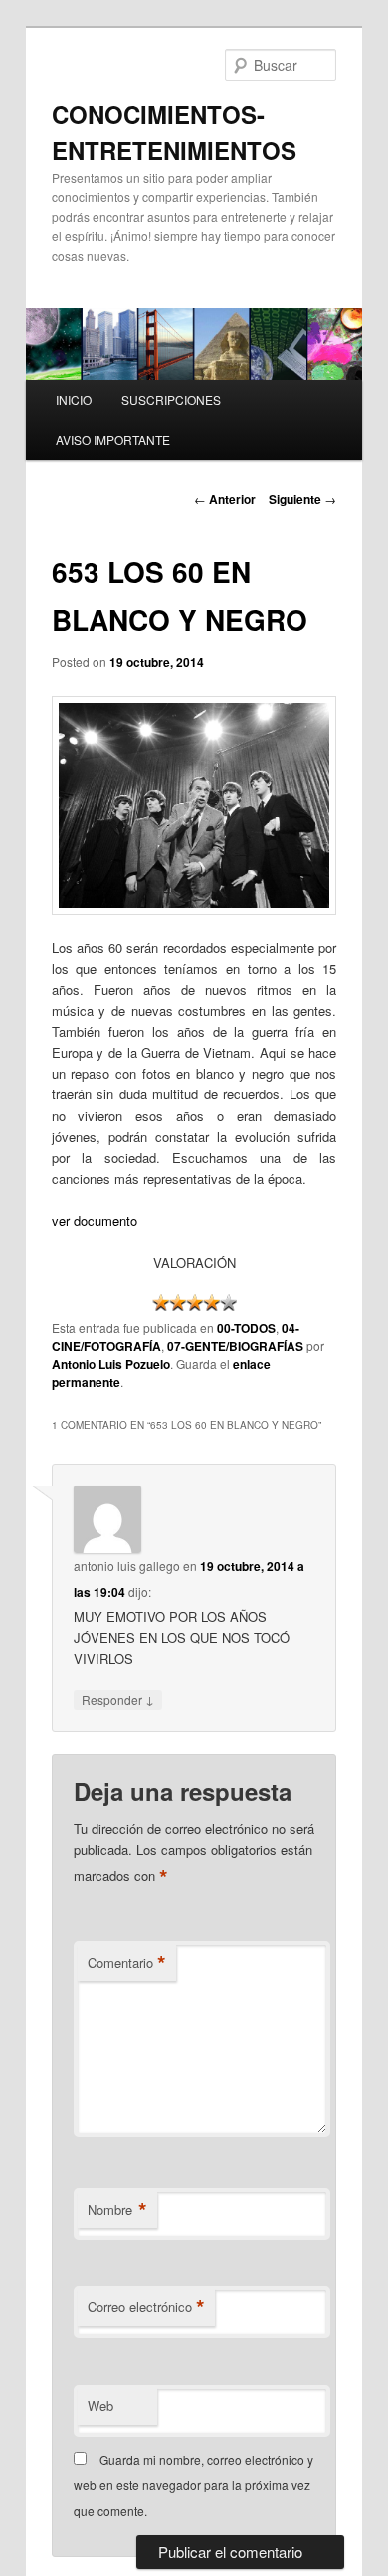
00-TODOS (246, 1328)
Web (100, 2405)
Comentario (127, 1963)
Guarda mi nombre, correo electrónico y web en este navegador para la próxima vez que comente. (194, 2485)
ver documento (95, 1220)
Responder (118, 1699)
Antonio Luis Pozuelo (111, 1364)
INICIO (74, 399)
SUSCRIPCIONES (171, 399)
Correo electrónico (146, 2307)
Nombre (117, 2210)
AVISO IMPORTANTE (113, 439)
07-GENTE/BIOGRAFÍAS (235, 1346)
